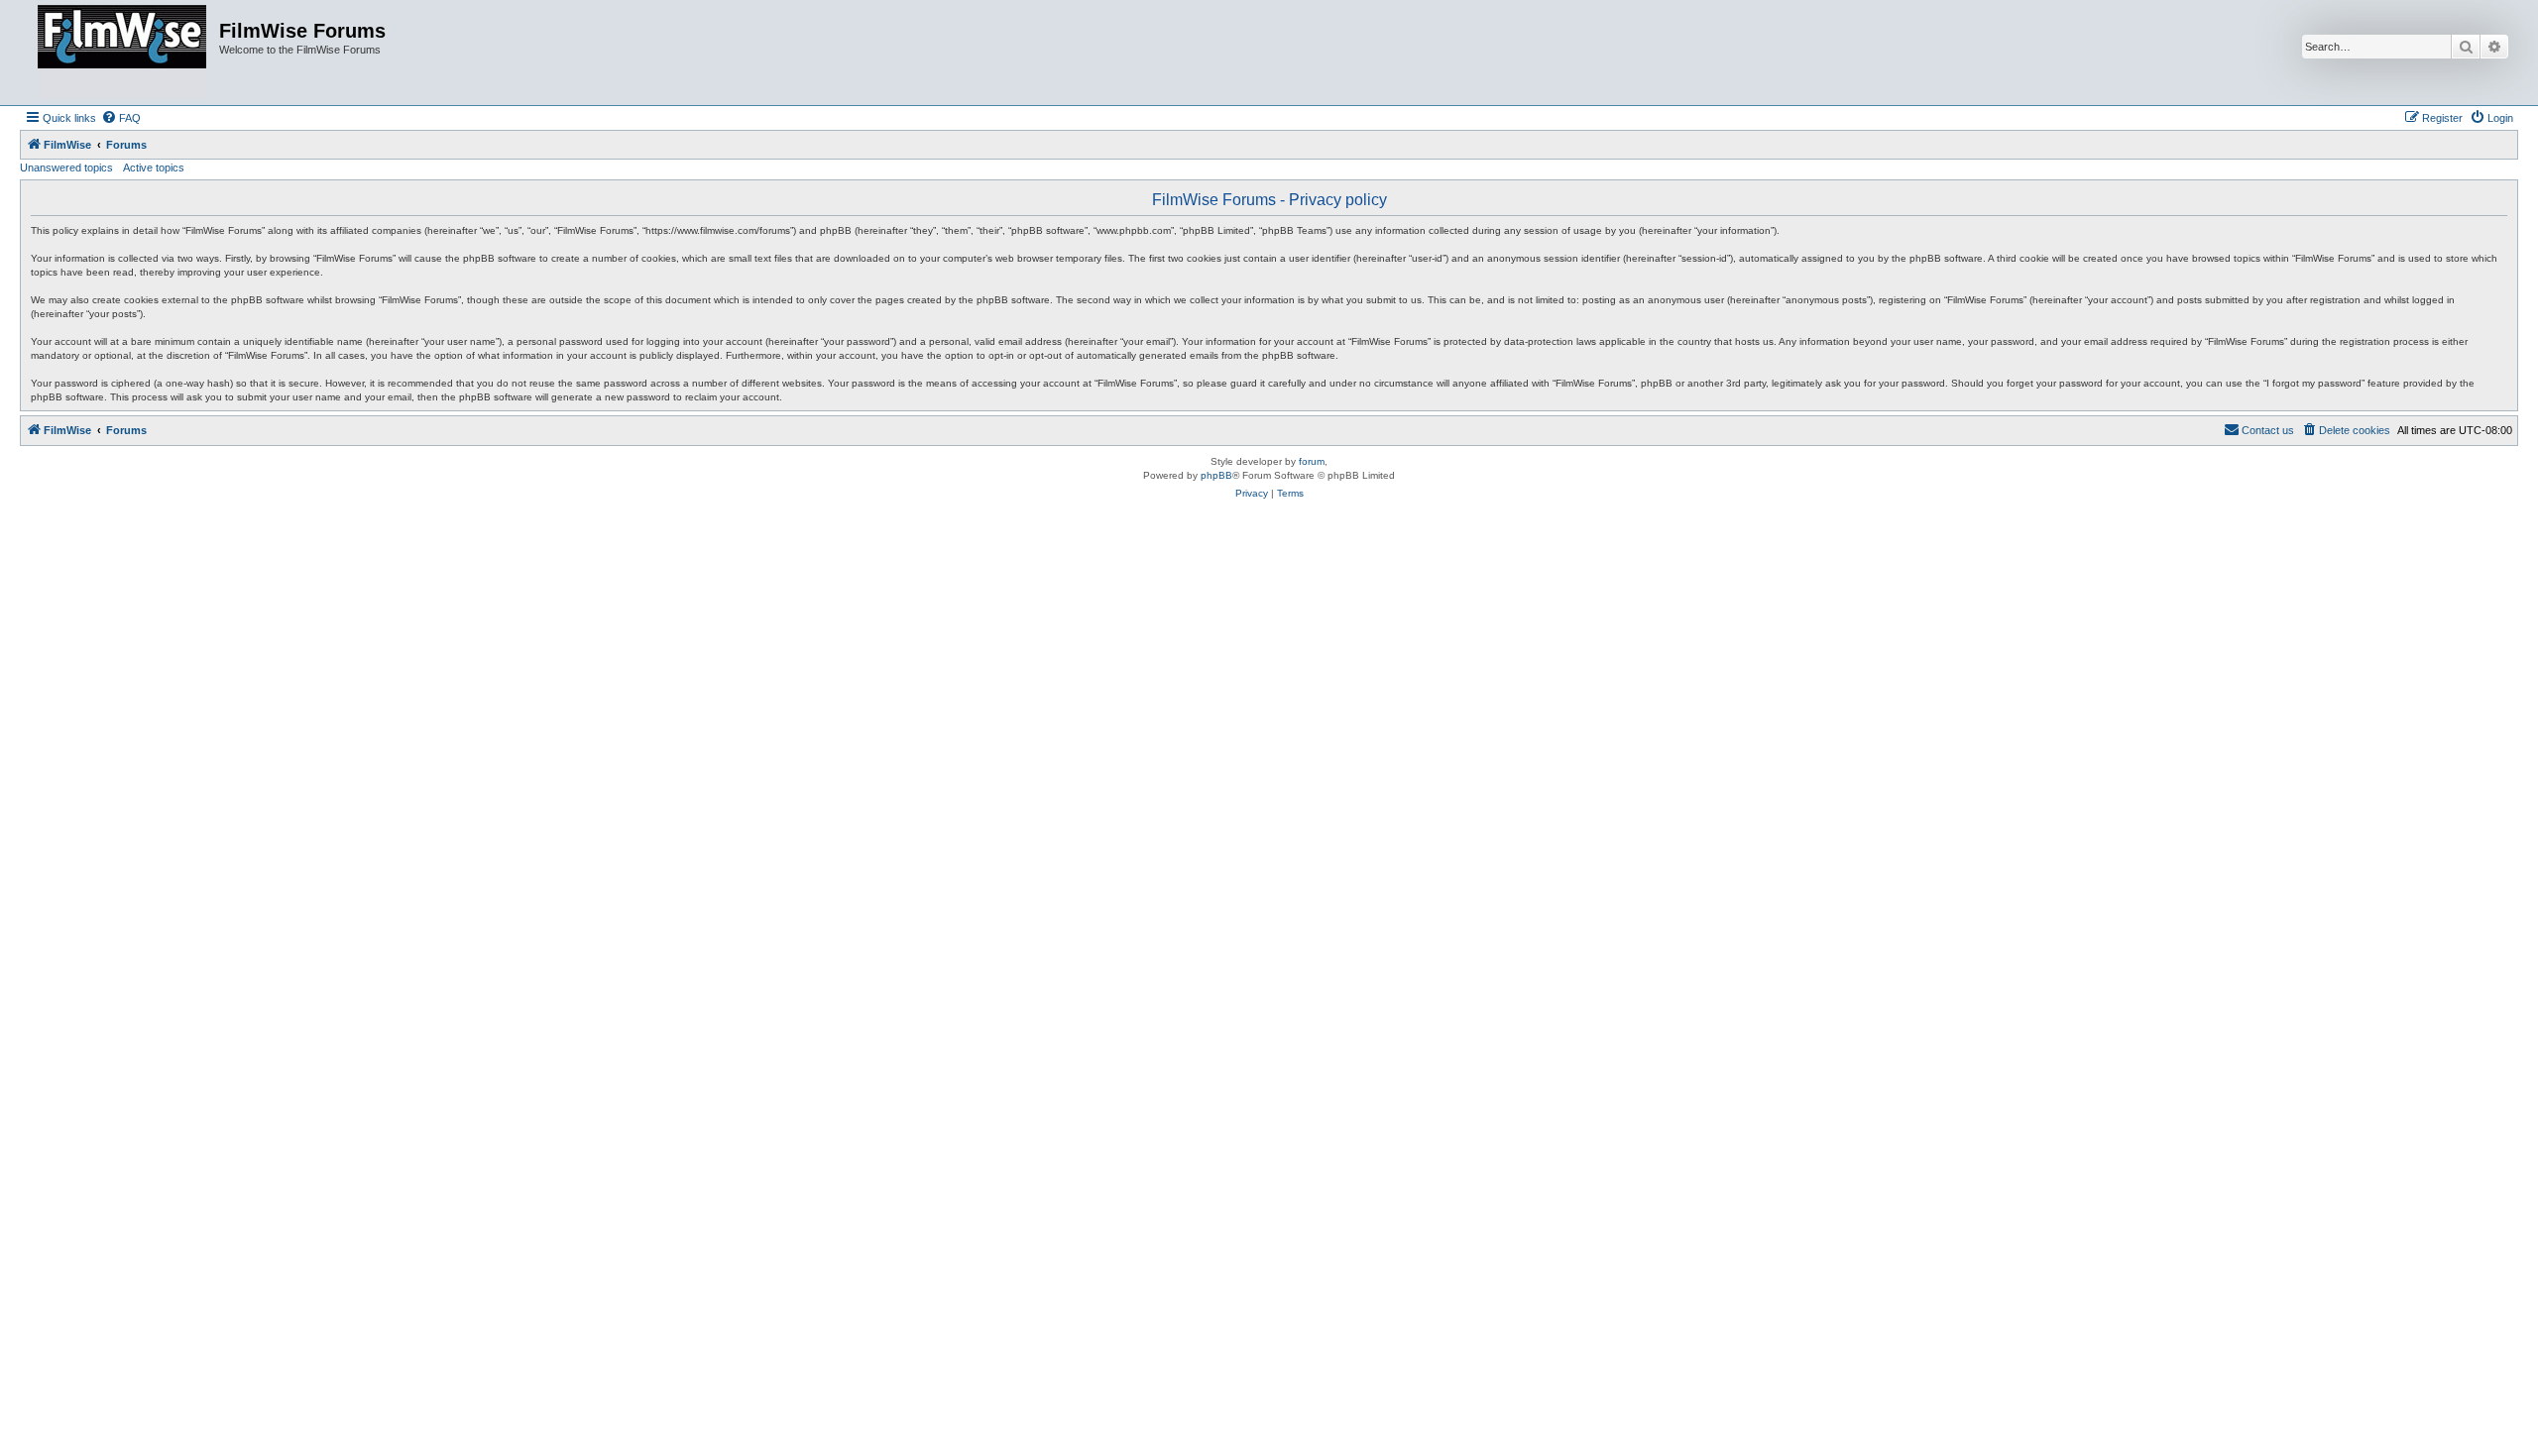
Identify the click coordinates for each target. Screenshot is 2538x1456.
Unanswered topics (66, 168)
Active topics (154, 168)
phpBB (1216, 475)
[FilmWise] (122, 53)
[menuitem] (121, 118)
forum (1312, 461)
